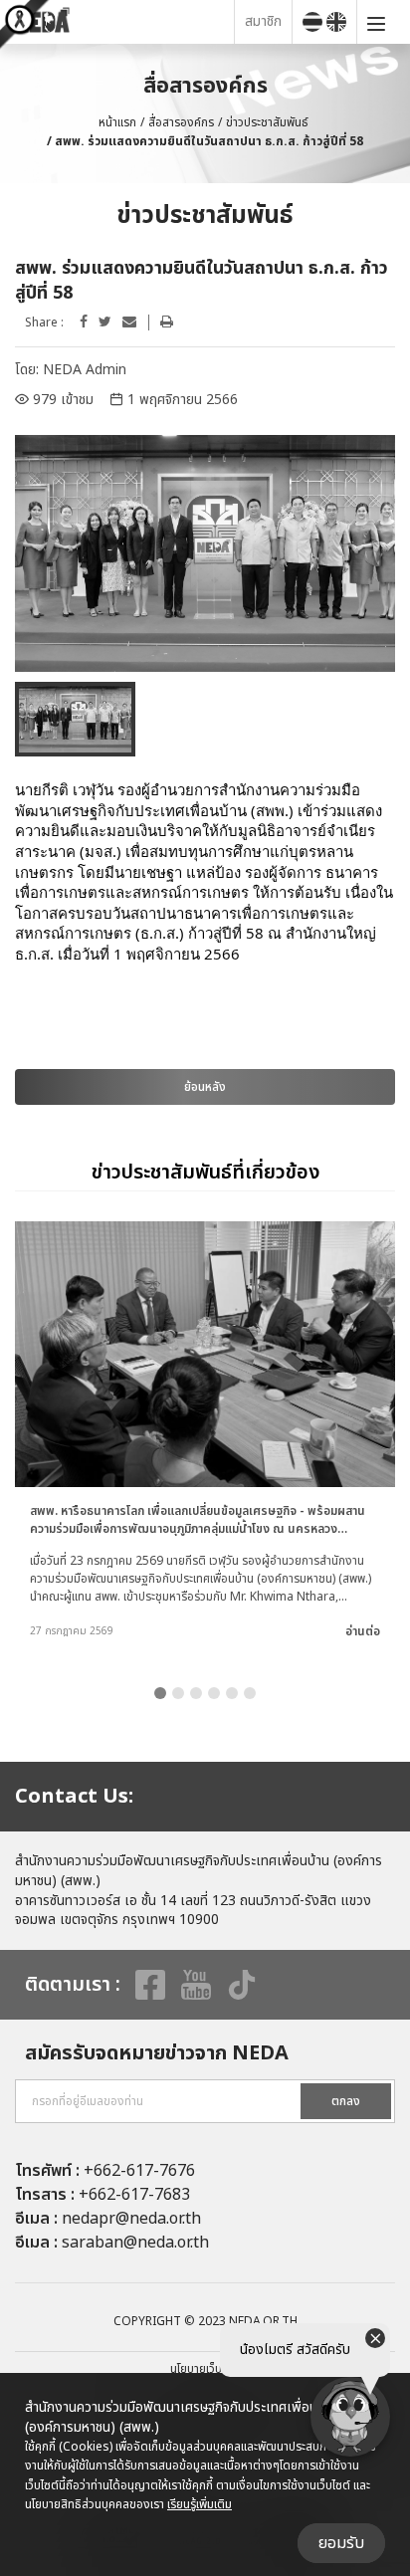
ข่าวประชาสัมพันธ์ (267, 122)
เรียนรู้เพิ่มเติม (200, 2504)
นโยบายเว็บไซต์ (205, 2369)
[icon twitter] (105, 322)
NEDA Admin (85, 370)
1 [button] (160, 1693)
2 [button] (178, 1693)
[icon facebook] (84, 322)
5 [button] (232, 1693)
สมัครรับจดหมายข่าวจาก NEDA (157, 2053)
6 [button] (250, 1693)
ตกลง (346, 2101)
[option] (205, 553)
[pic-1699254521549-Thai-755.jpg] (205, 553)
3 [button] (196, 1693)
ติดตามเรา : (73, 1985)
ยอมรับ (341, 2543)
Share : (44, 323)
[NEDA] (122, 21)
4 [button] (214, 1693)
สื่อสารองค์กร (181, 122)
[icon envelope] (129, 322)
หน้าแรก (117, 122)
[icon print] (167, 322)
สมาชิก (263, 21)
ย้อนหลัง (205, 1087)
